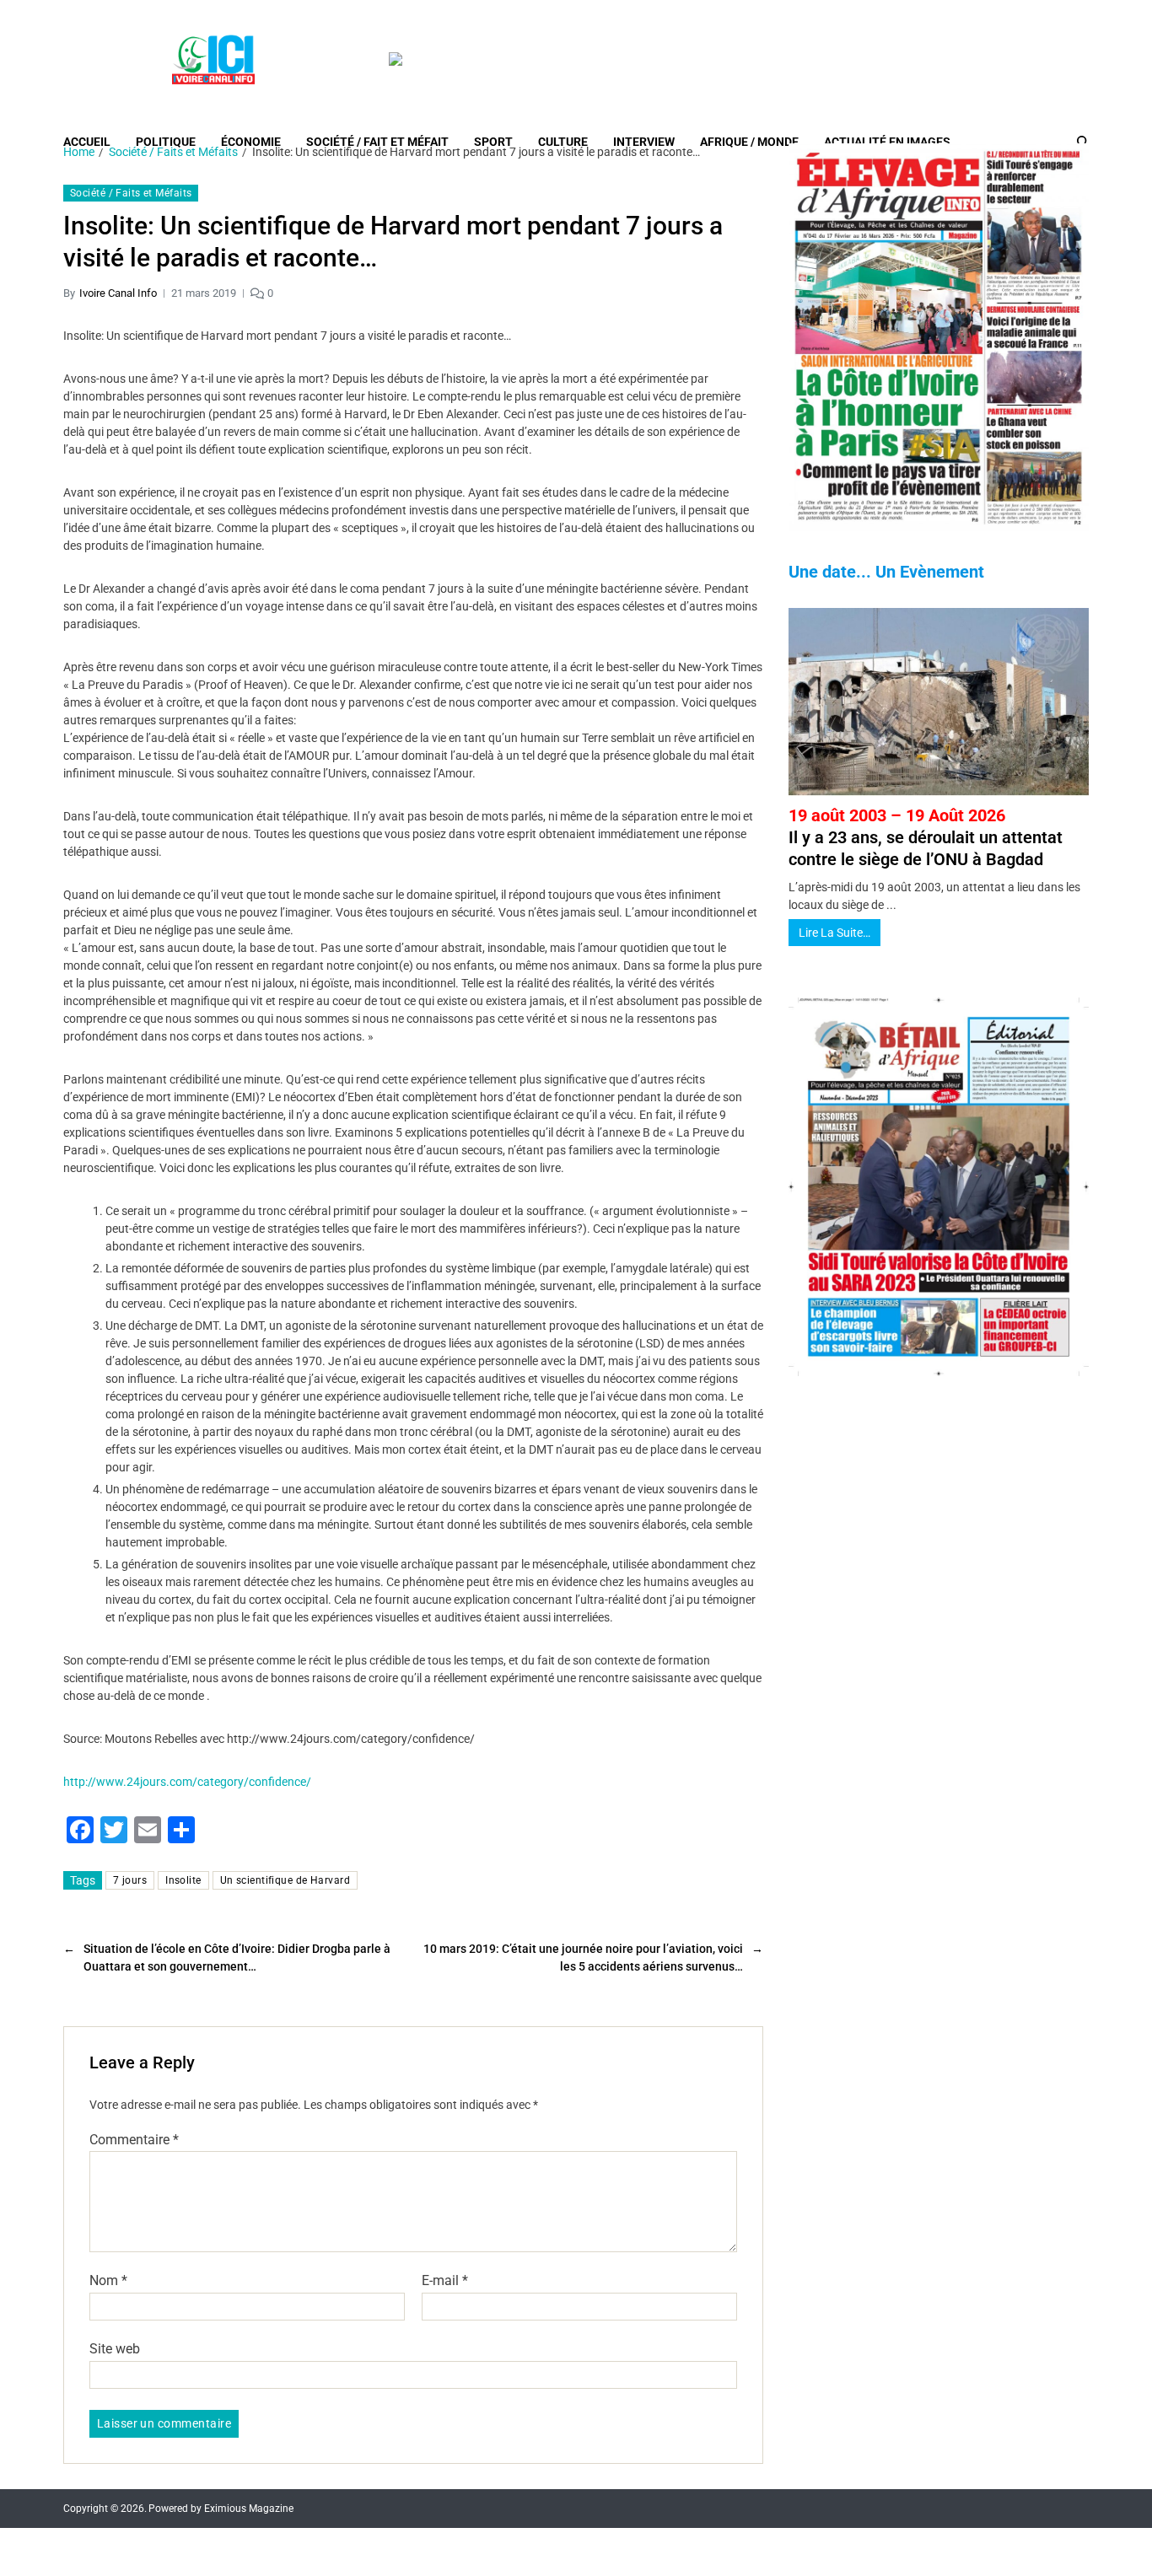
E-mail (445, 2281)
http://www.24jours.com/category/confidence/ (187, 1782)
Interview (644, 142)
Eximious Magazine (249, 2509)
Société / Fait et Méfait (377, 142)
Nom (108, 2281)
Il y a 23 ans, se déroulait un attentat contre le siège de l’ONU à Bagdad (926, 837)
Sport (493, 142)
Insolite (183, 1880)
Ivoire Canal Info (118, 293)
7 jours (130, 1880)
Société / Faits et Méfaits (131, 193)
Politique (166, 142)
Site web (115, 2348)
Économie (251, 142)
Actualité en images (887, 142)
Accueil (87, 142)
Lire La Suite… (834, 933)
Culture (563, 142)
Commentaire (134, 2140)
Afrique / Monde (749, 142)
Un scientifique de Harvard (285, 1880)
